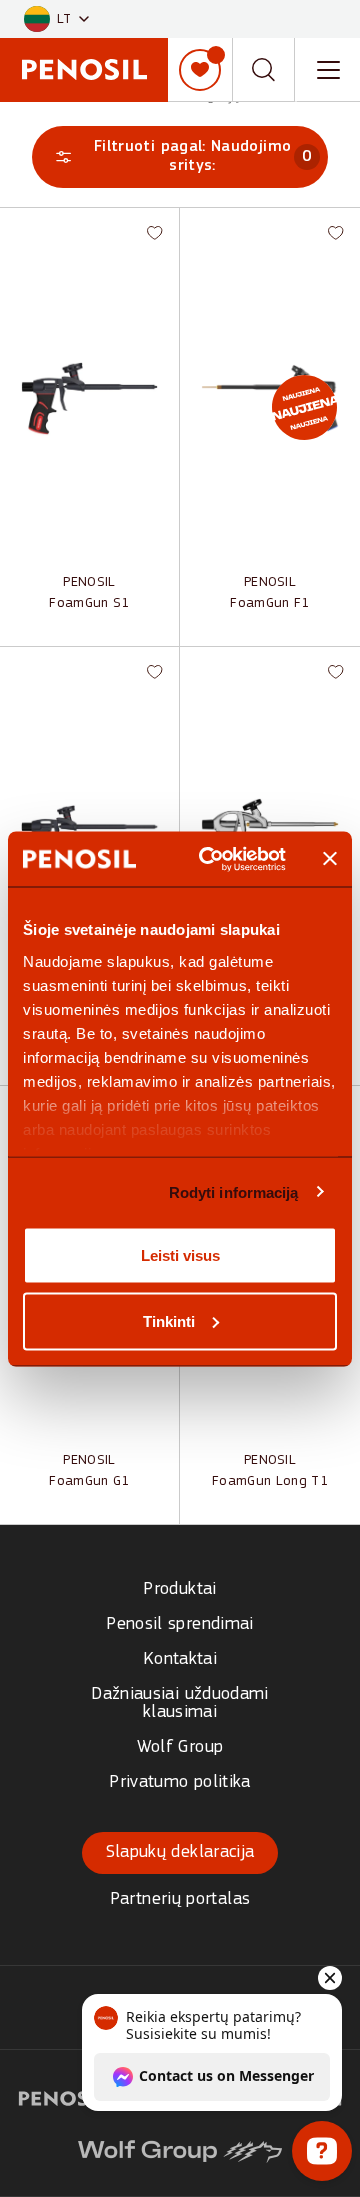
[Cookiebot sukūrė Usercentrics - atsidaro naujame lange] (211, 859)
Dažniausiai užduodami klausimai (180, 1703)
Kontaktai (180, 1659)
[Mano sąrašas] (200, 70)
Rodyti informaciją (234, 1191)
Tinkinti (169, 1320)
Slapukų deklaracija (180, 1852)
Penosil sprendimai (179, 1624)
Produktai (179, 1589)
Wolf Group (180, 1747)
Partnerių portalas (180, 1899)
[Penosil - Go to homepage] (84, 69)
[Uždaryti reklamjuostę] (330, 859)
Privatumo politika (179, 1782)
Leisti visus (180, 1255)
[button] (56, 19)
